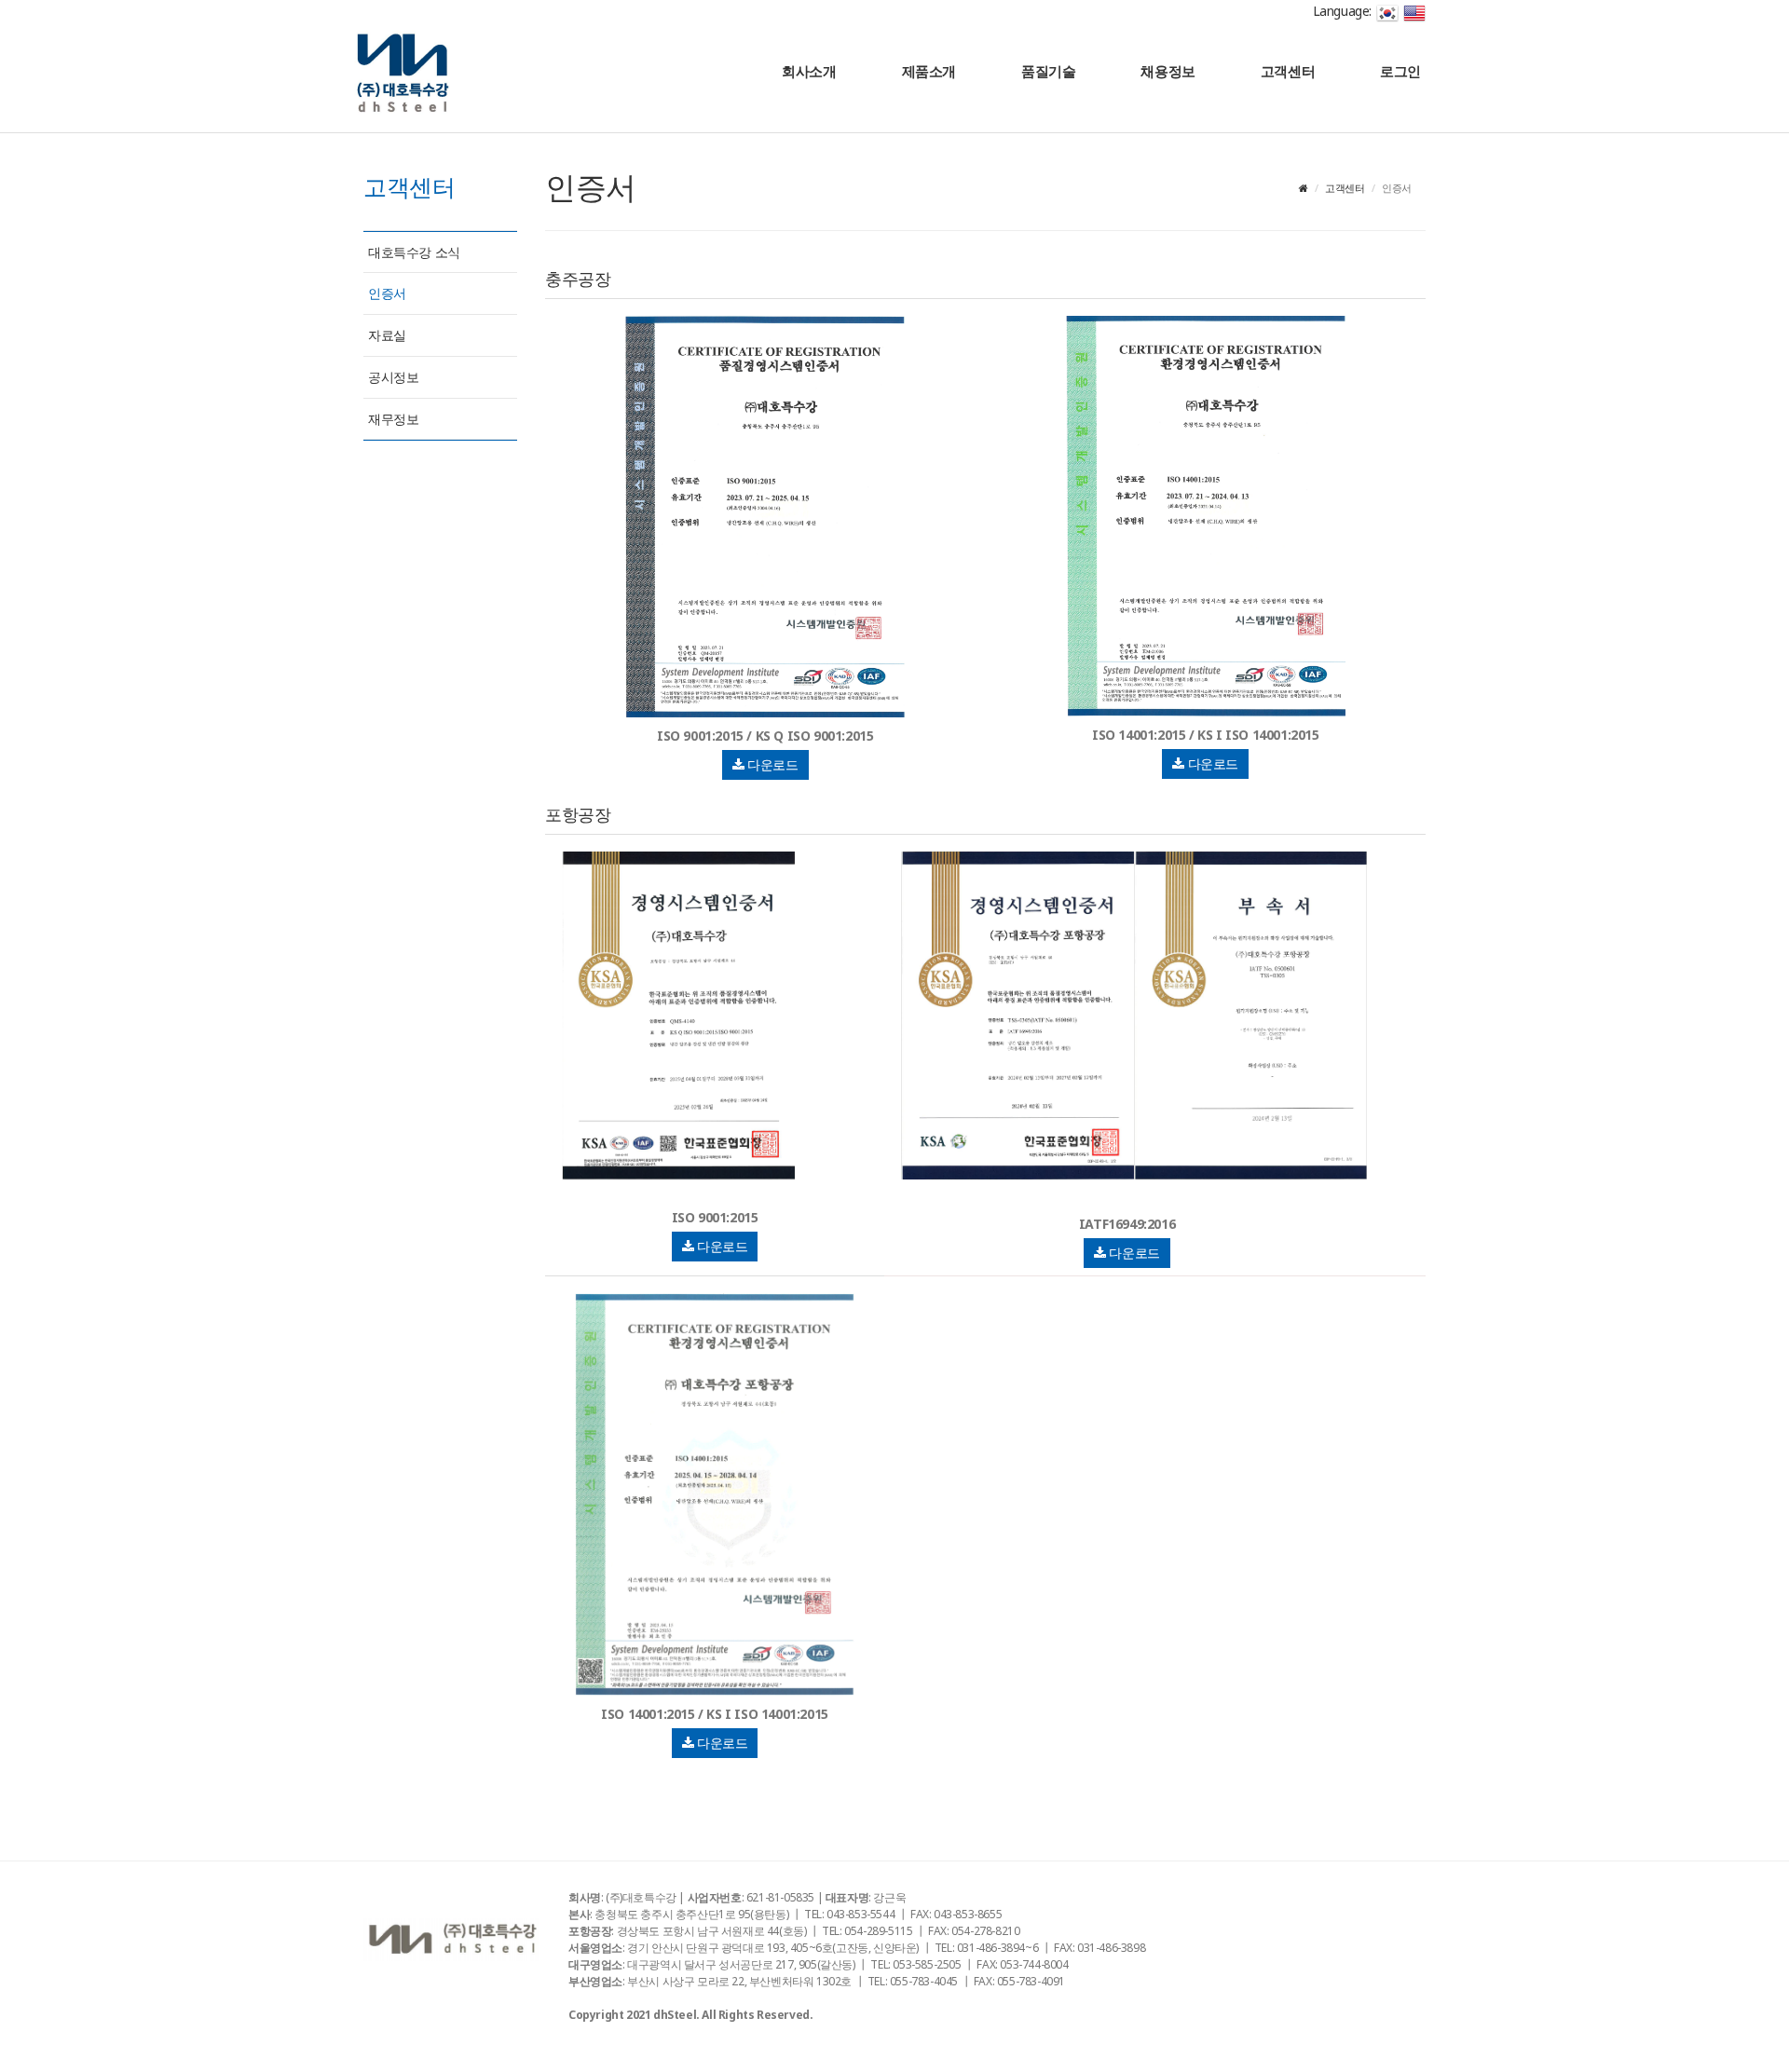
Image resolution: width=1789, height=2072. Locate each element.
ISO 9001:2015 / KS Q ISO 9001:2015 (765, 736)
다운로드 (772, 764)
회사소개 (809, 71)
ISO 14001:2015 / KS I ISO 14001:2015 (1206, 735)
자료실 (387, 335)
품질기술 (1048, 71)
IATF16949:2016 (1127, 1224)
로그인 (1400, 71)
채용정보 (1168, 71)
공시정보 (393, 377)
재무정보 (393, 419)
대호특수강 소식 (414, 252)
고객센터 (1288, 71)
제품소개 (929, 71)
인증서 (387, 293)
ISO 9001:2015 (715, 1217)
